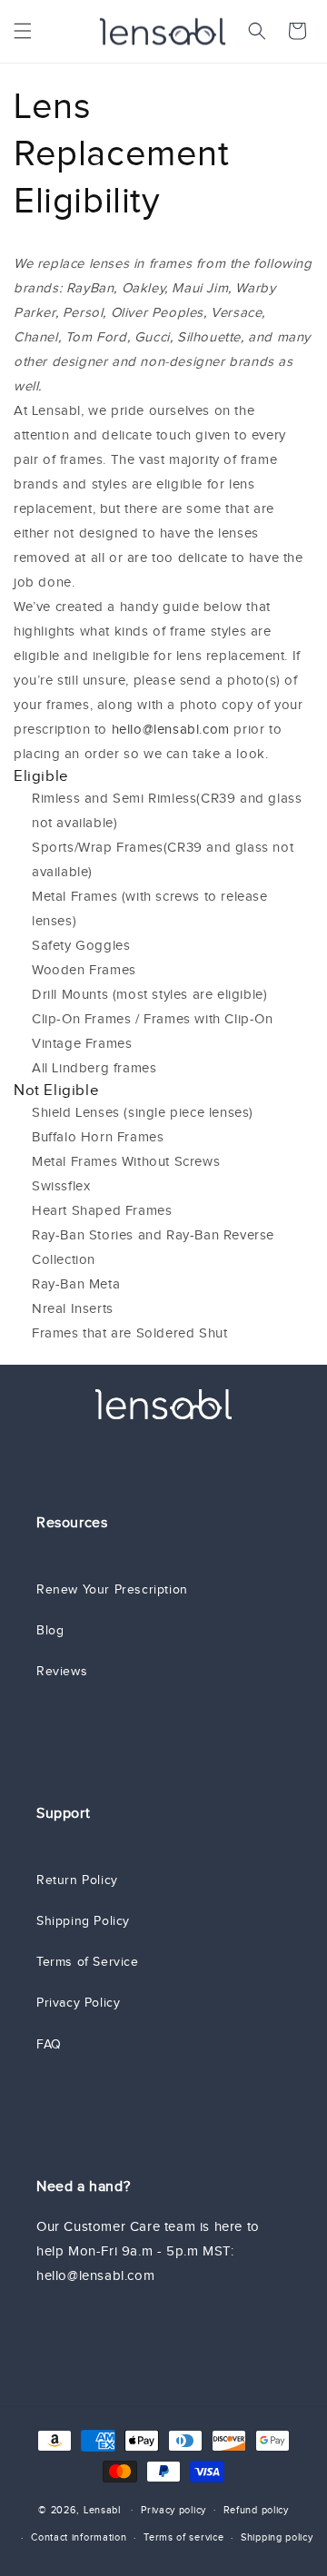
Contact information (79, 2537)
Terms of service (183, 2537)
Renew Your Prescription (112, 1589)
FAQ (49, 2044)
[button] (23, 31)
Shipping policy (277, 2537)
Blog (50, 1630)
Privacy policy (173, 2510)
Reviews (62, 1671)
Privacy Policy (78, 2003)
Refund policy (256, 2510)
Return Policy (77, 1880)
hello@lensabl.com (171, 729)
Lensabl (102, 2509)
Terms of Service (88, 1962)
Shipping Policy (83, 1921)
